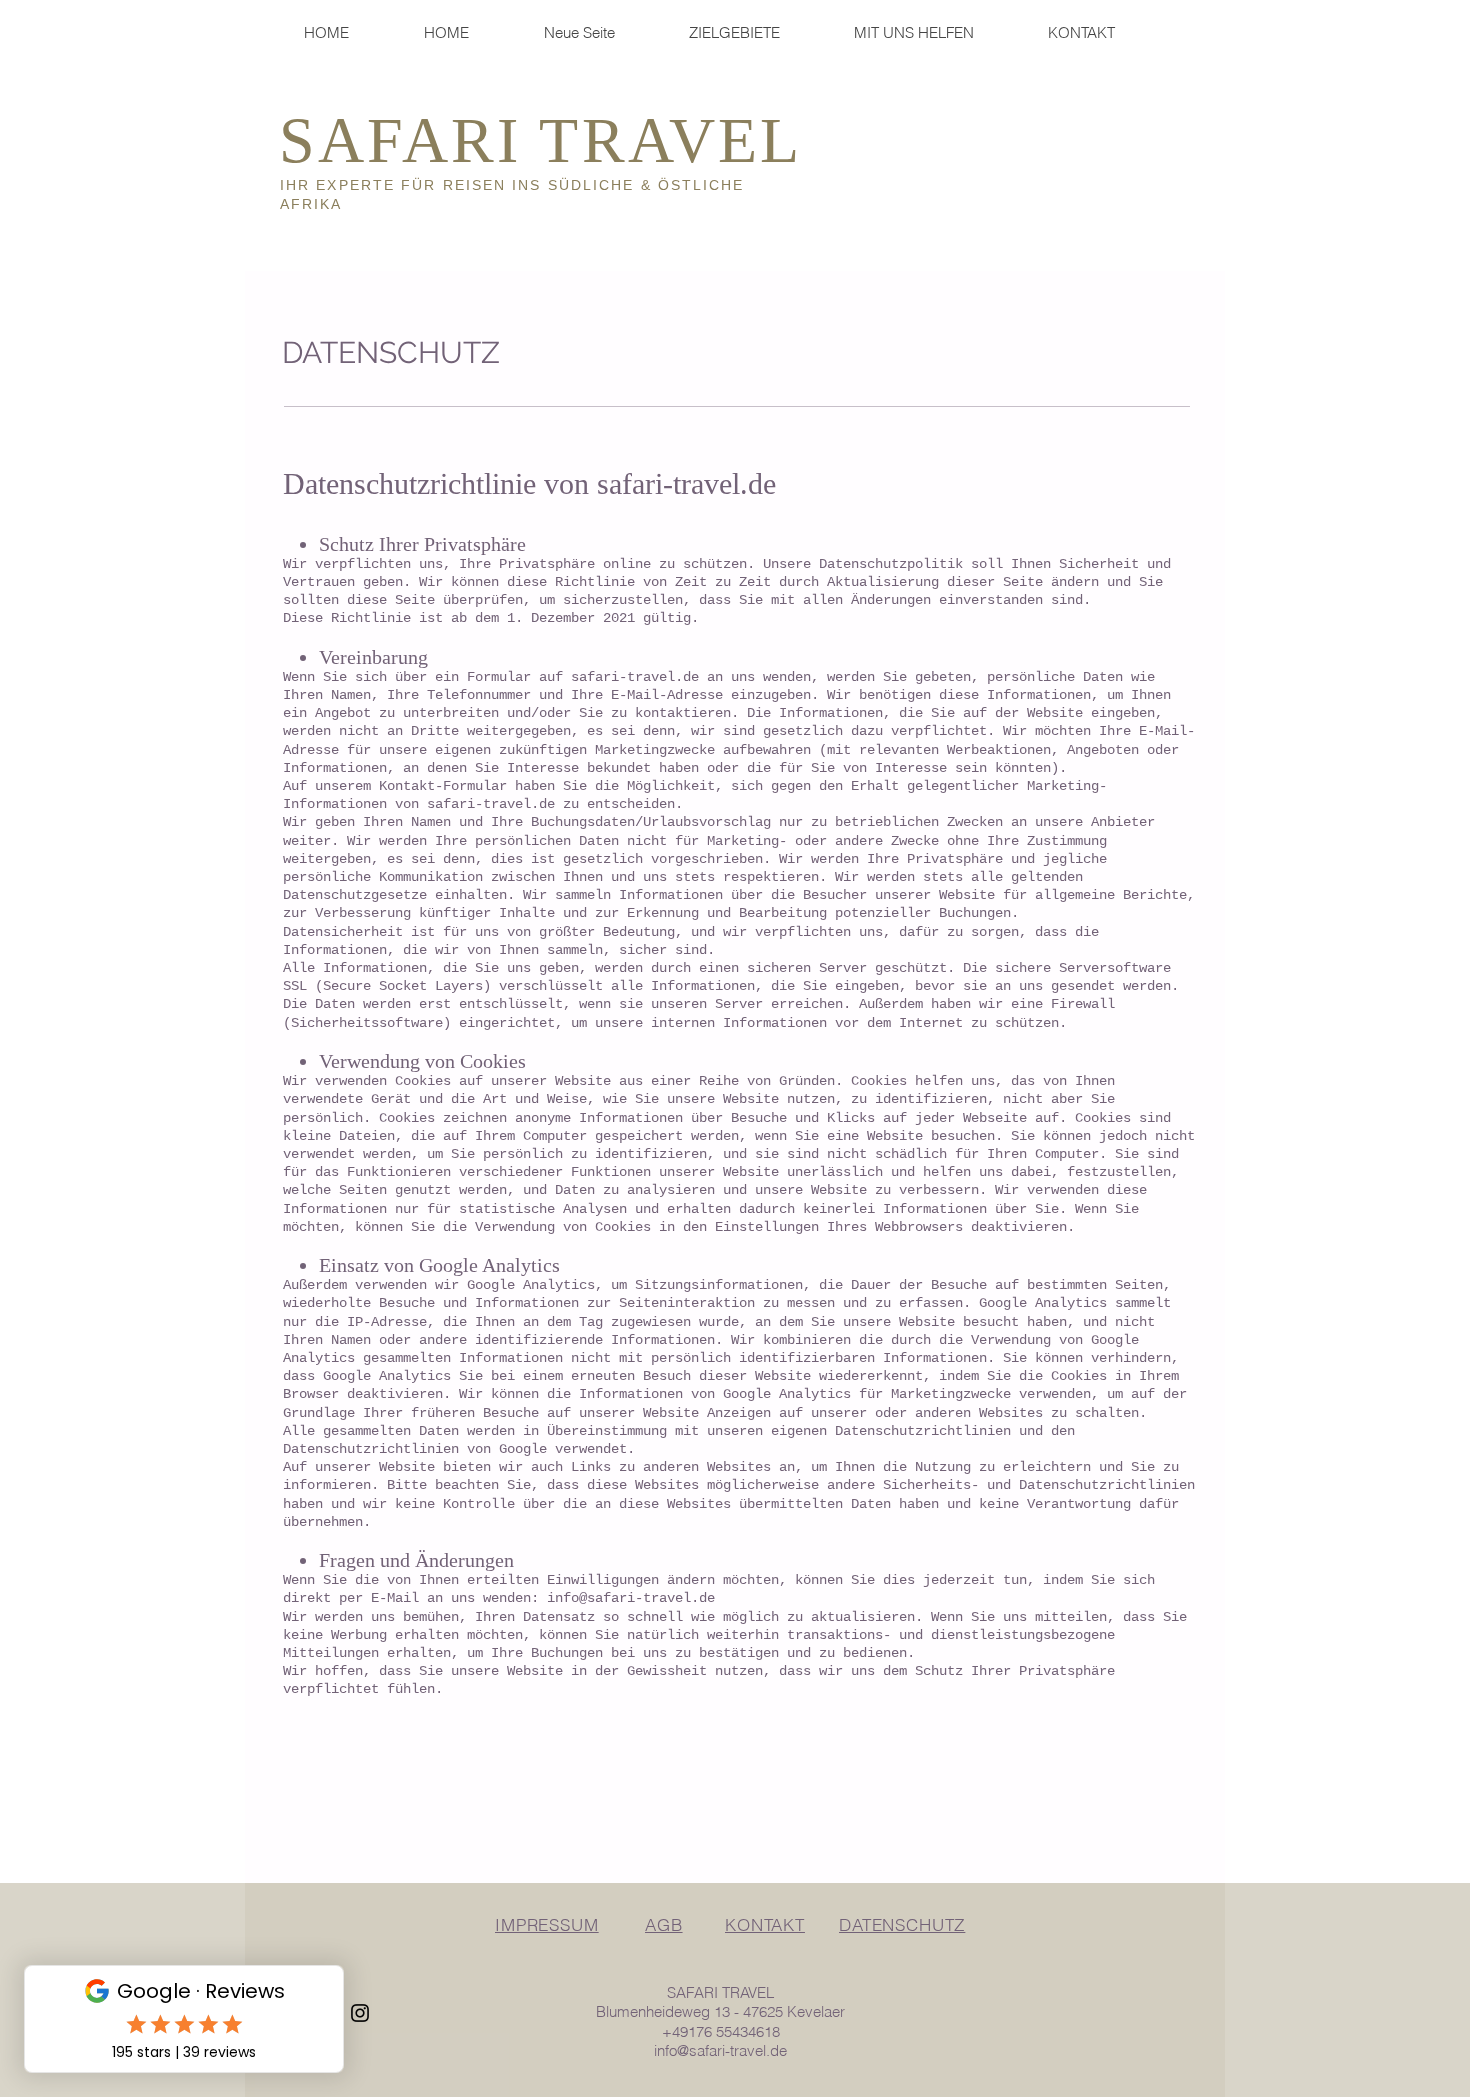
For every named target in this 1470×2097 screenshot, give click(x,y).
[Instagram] (360, 2013)
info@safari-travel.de (631, 1598)
